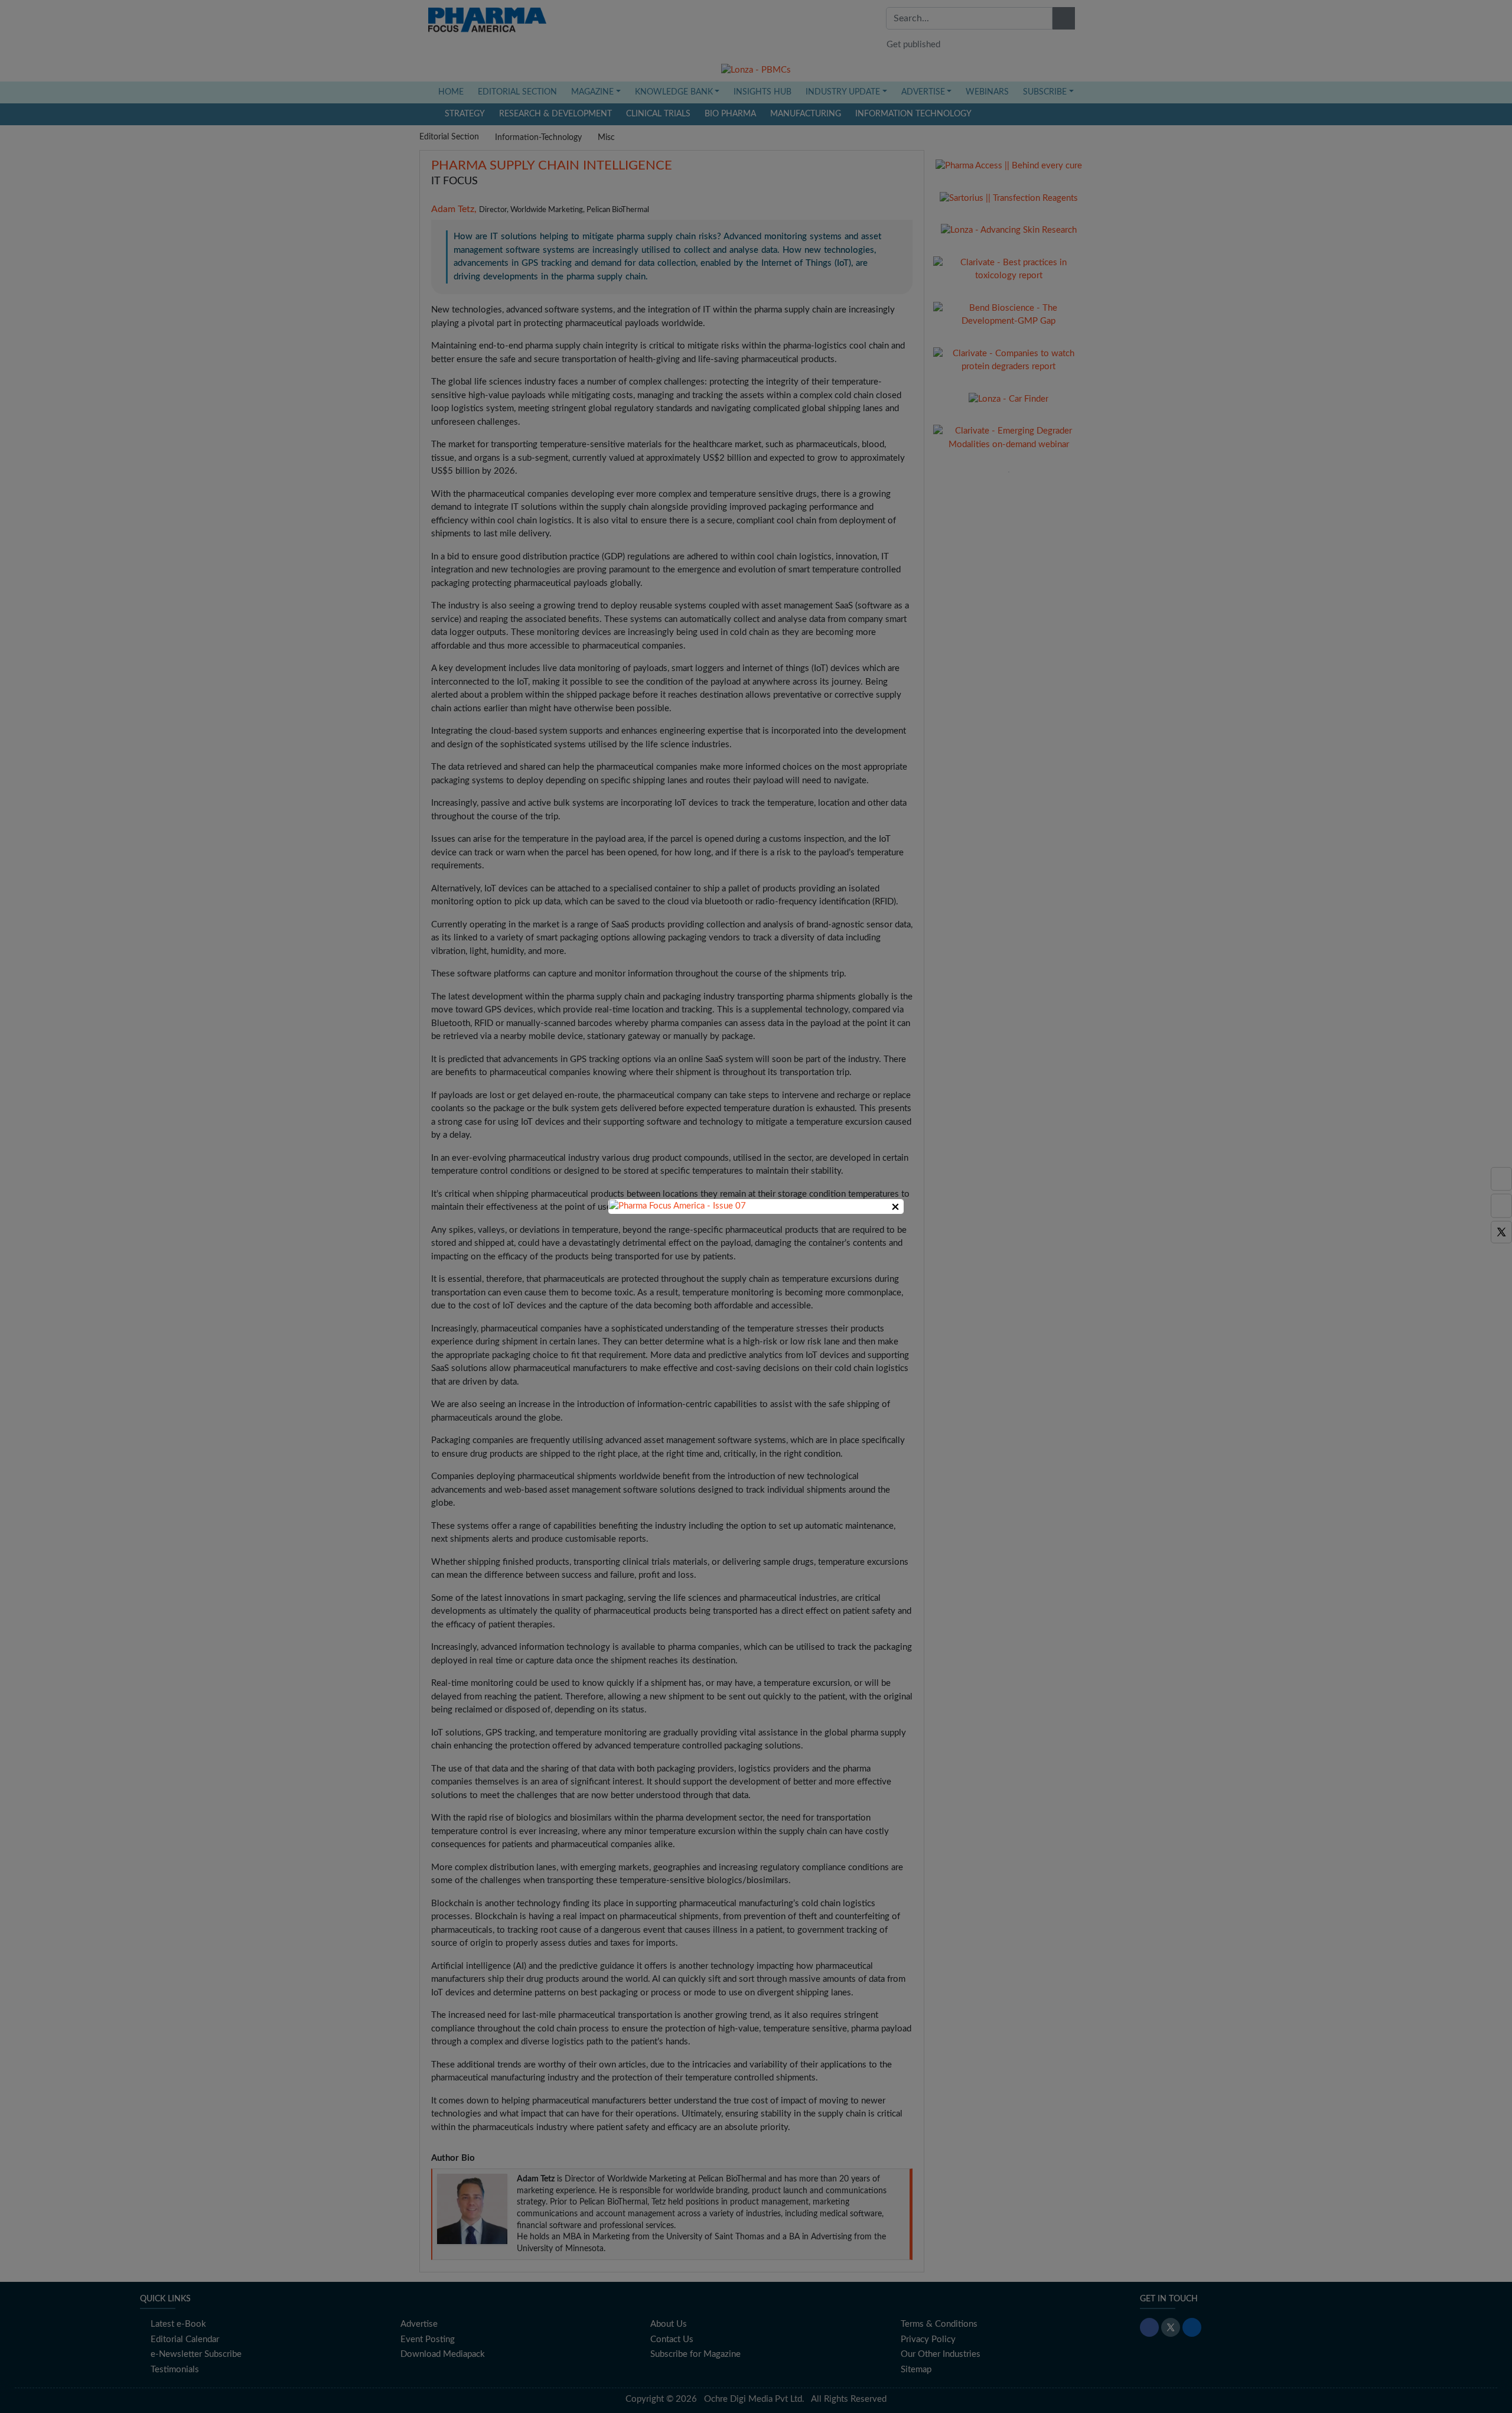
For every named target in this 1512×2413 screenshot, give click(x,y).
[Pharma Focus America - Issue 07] (677, 1206)
